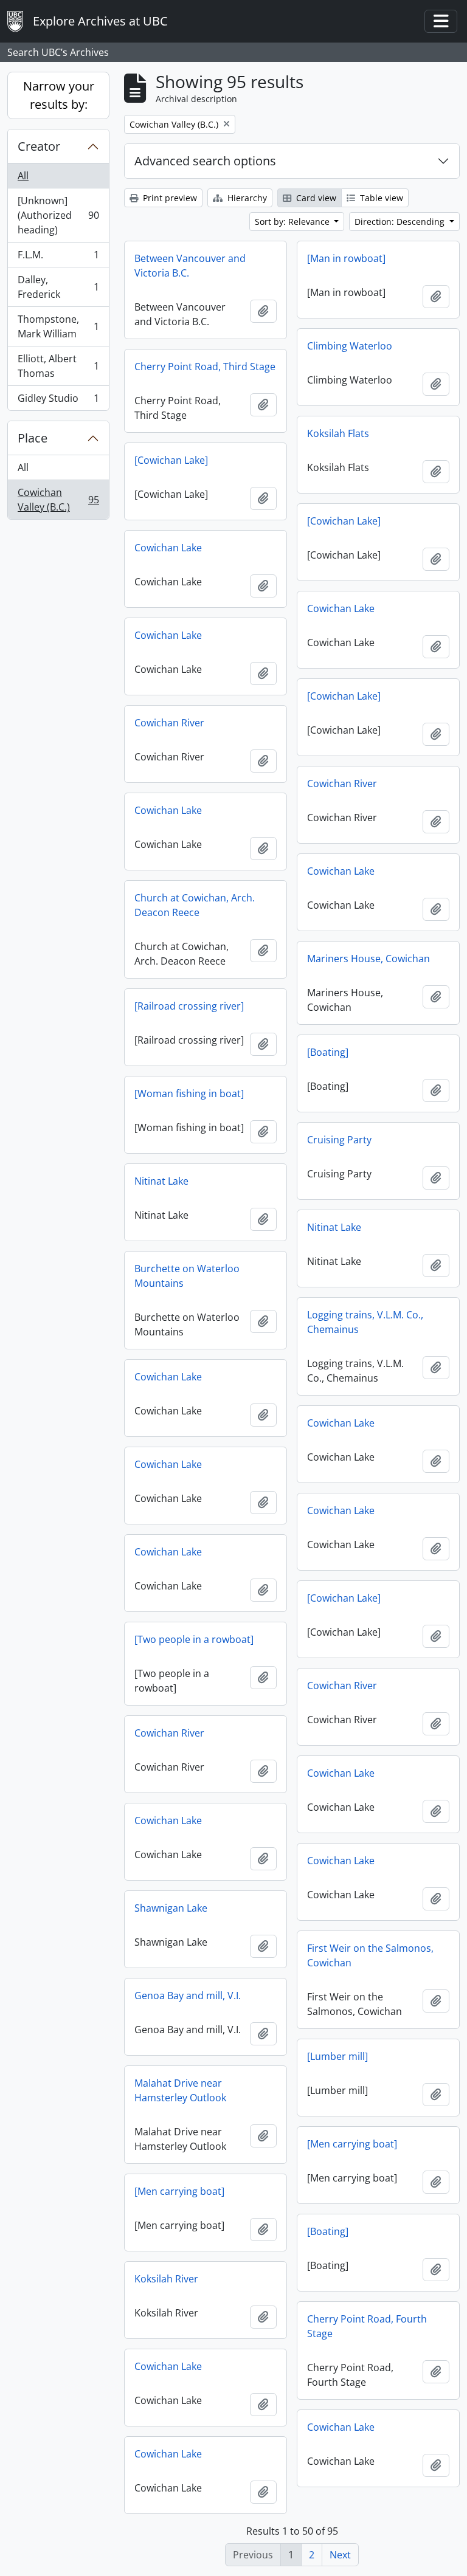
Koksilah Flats (338, 433)
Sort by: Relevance (293, 222)
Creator (39, 146)
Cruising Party (339, 1140)
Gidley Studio (58, 401)
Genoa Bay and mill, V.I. (188, 1996)
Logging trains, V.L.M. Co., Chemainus (365, 1322)
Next (340, 2555)
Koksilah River (166, 2279)
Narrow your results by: (59, 95)
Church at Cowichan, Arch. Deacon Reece (195, 905)
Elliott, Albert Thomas (58, 366)
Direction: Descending (401, 222)
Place (33, 438)
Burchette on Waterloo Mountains (187, 1276)
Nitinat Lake (161, 1181)
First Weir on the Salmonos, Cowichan (370, 1955)
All (23, 176)
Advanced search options (205, 161)
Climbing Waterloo (350, 346)
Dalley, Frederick (58, 287)
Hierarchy (246, 198)
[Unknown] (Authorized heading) (58, 215)
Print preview (169, 198)
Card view (315, 198)
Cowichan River (169, 723)
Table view (380, 198)
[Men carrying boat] (352, 2144)
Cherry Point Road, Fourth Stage (367, 2326)
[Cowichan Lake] (171, 460)
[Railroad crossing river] (189, 1006)
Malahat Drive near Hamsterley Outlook (180, 2090)
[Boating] (328, 1052)
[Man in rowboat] (346, 258)
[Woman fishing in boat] (189, 1093)
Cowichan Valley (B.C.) (58, 500)
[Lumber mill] (337, 2056)
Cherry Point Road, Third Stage (205, 367)
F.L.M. (58, 258)
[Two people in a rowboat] (194, 1639)
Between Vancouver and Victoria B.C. (190, 266)
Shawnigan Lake (171, 1908)
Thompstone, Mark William (58, 326)
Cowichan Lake (168, 548)
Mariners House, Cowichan (368, 959)
